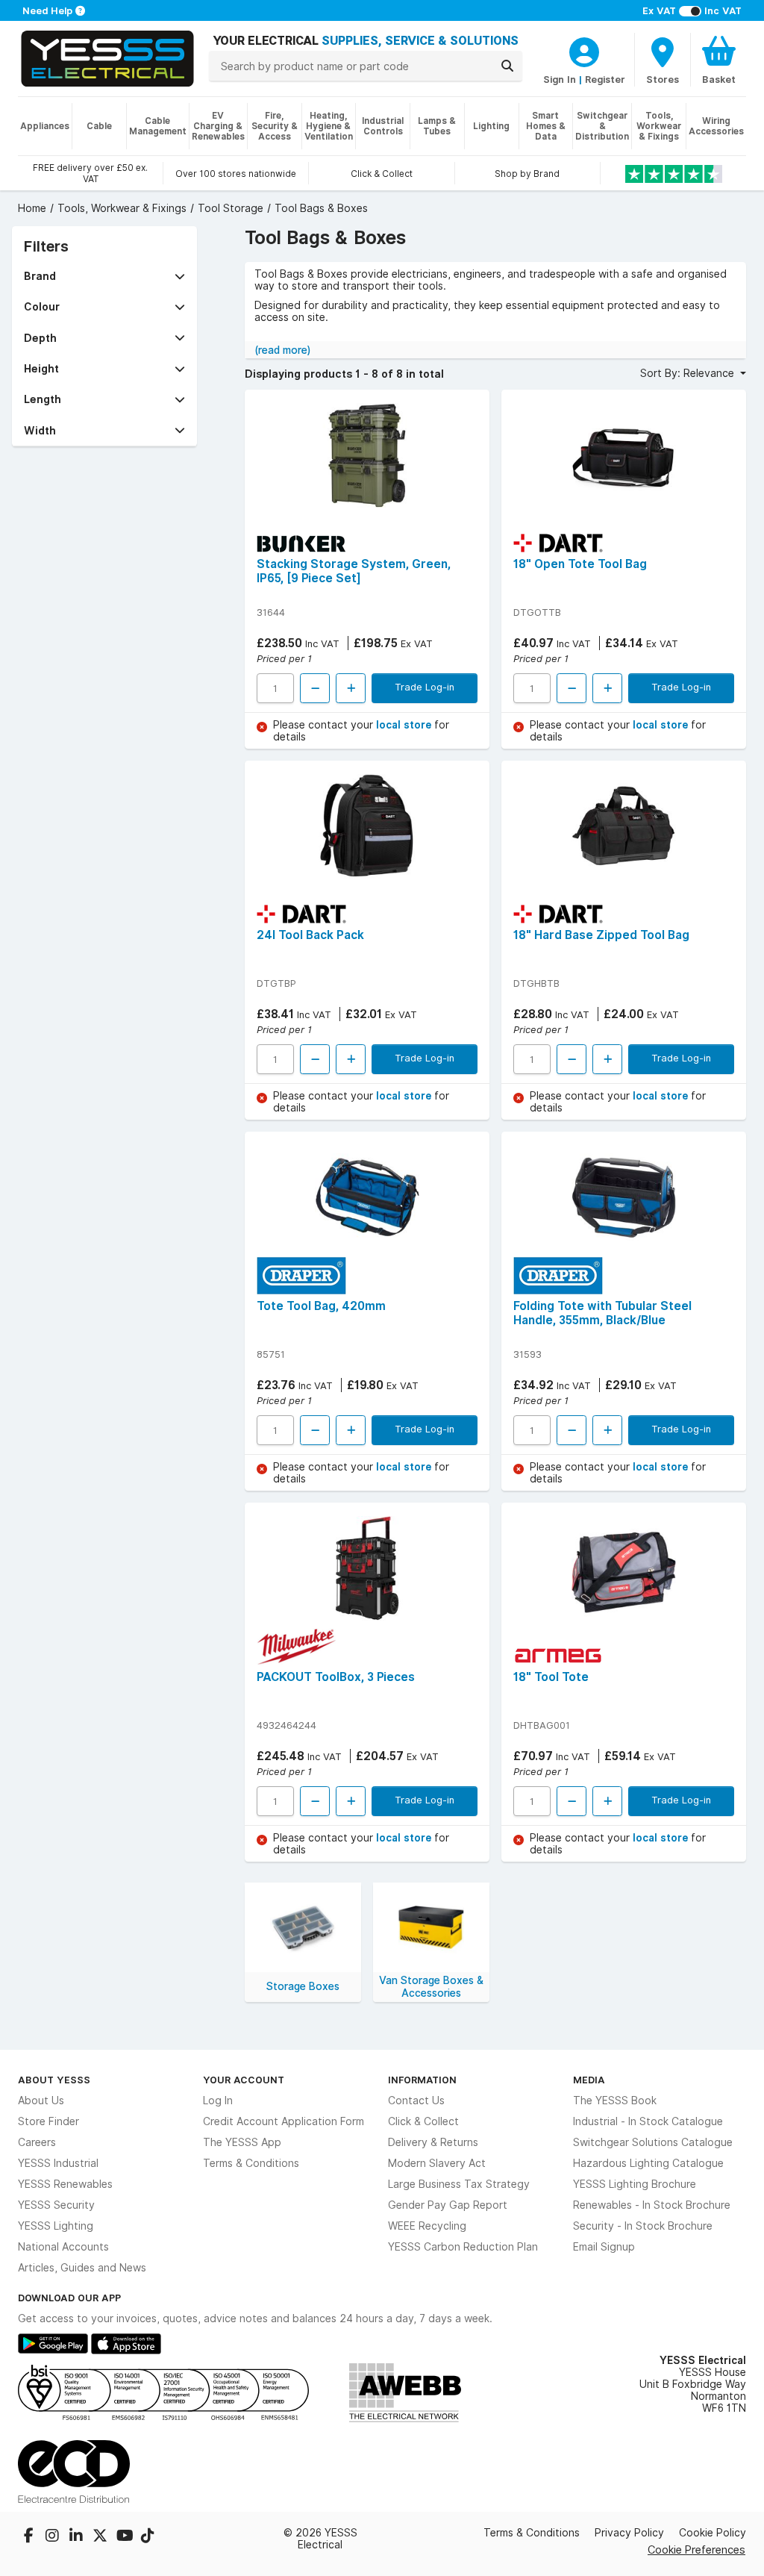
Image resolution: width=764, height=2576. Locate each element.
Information (422, 2080)
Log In (218, 2101)
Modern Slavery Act (437, 2163)
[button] (104, 276)
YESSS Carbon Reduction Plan (463, 2247)
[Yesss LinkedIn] (78, 2537)
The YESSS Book (615, 2101)
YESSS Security (56, 2205)
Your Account (244, 2080)
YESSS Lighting (56, 2226)
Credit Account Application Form (284, 2121)
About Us (41, 2101)
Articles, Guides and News (82, 2268)
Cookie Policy (713, 2533)
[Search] (507, 66)
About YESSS (54, 2080)
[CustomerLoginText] (584, 50)
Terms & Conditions (251, 2163)
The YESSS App (242, 2142)
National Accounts (63, 2247)
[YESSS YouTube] (125, 2537)
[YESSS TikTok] (148, 2537)
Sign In (560, 79)
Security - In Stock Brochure (643, 2226)
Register (605, 79)
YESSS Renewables (65, 2184)
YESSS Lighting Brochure (635, 2184)
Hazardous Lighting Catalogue (648, 2163)
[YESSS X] (101, 2537)
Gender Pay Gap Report (448, 2205)
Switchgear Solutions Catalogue (653, 2142)
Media (589, 2080)
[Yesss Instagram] (54, 2537)
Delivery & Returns (433, 2142)
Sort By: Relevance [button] (689, 373)
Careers (37, 2142)
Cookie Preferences (696, 2550)
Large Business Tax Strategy (459, 2184)
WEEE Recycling (427, 2226)
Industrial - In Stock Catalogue (648, 2121)
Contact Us (416, 2101)
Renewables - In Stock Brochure (652, 2205)
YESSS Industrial (58, 2163)
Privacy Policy (629, 2533)
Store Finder (48, 2121)
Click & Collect (423, 2121)
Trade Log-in (425, 687)
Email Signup (604, 2247)
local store (405, 725)
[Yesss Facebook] (30, 2537)
